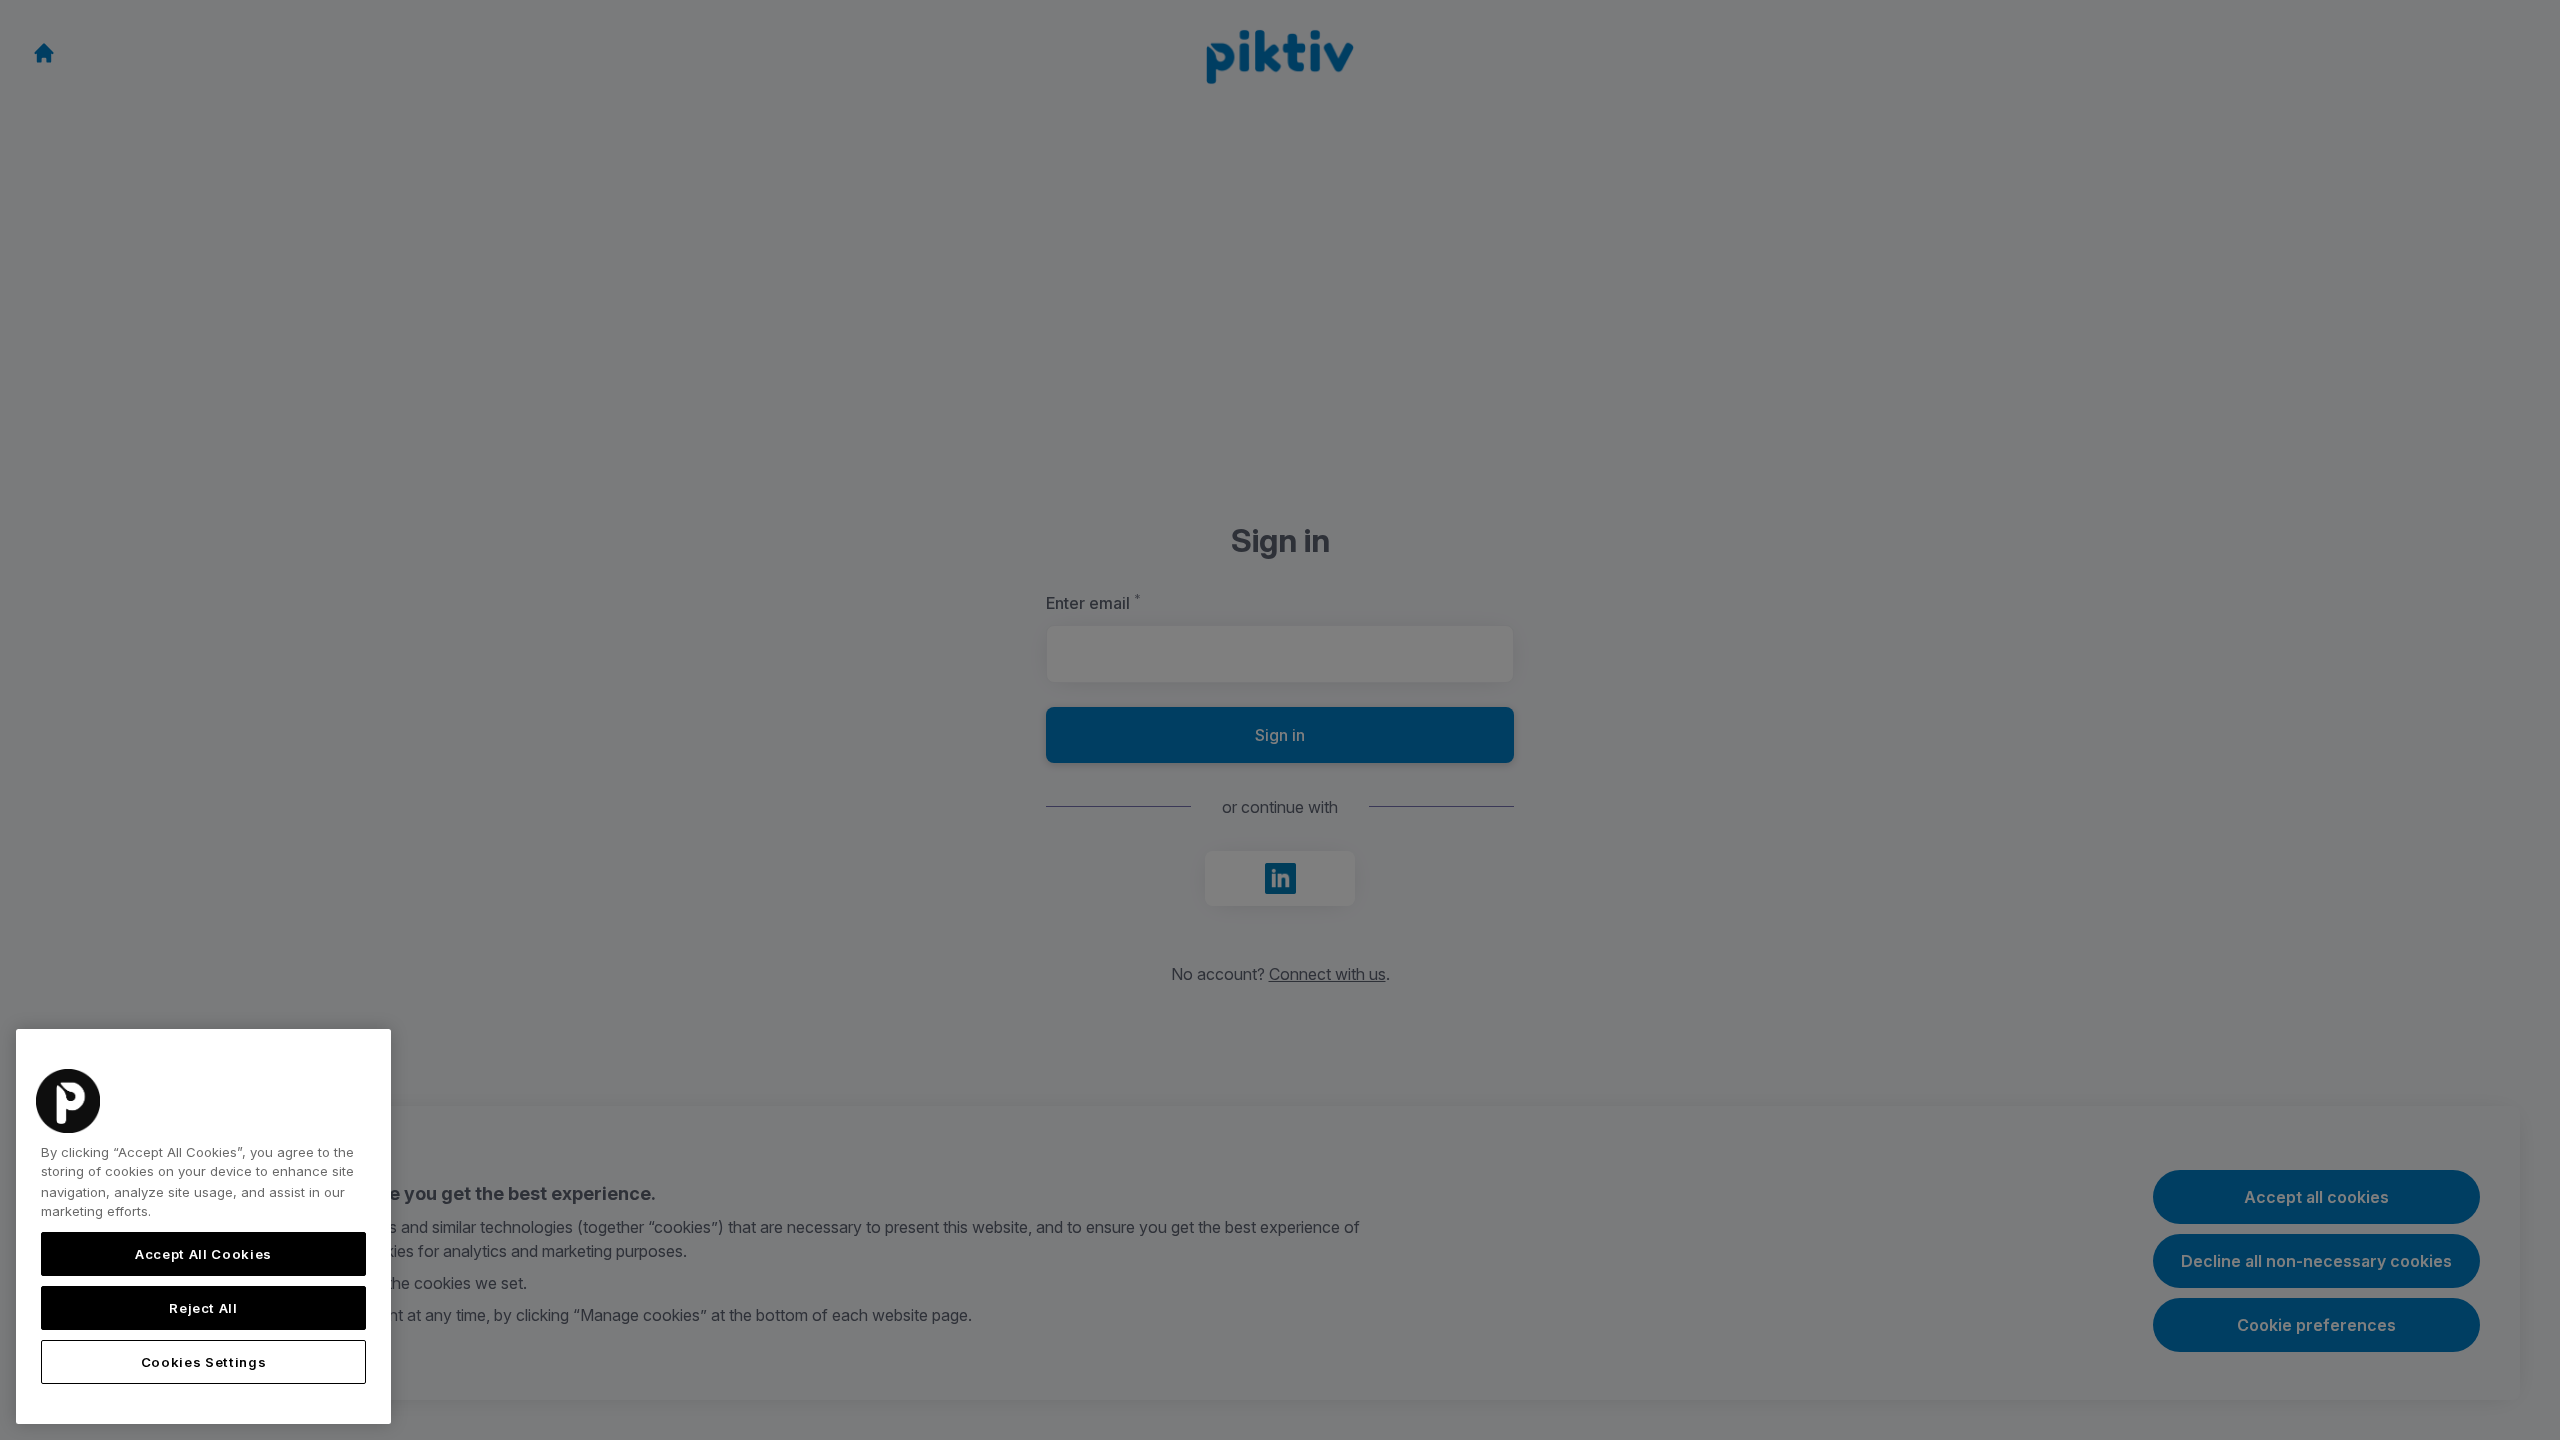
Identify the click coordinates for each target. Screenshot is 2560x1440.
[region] (203, 1226)
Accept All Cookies (203, 1254)
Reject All (203, 1308)
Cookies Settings (204, 1362)
